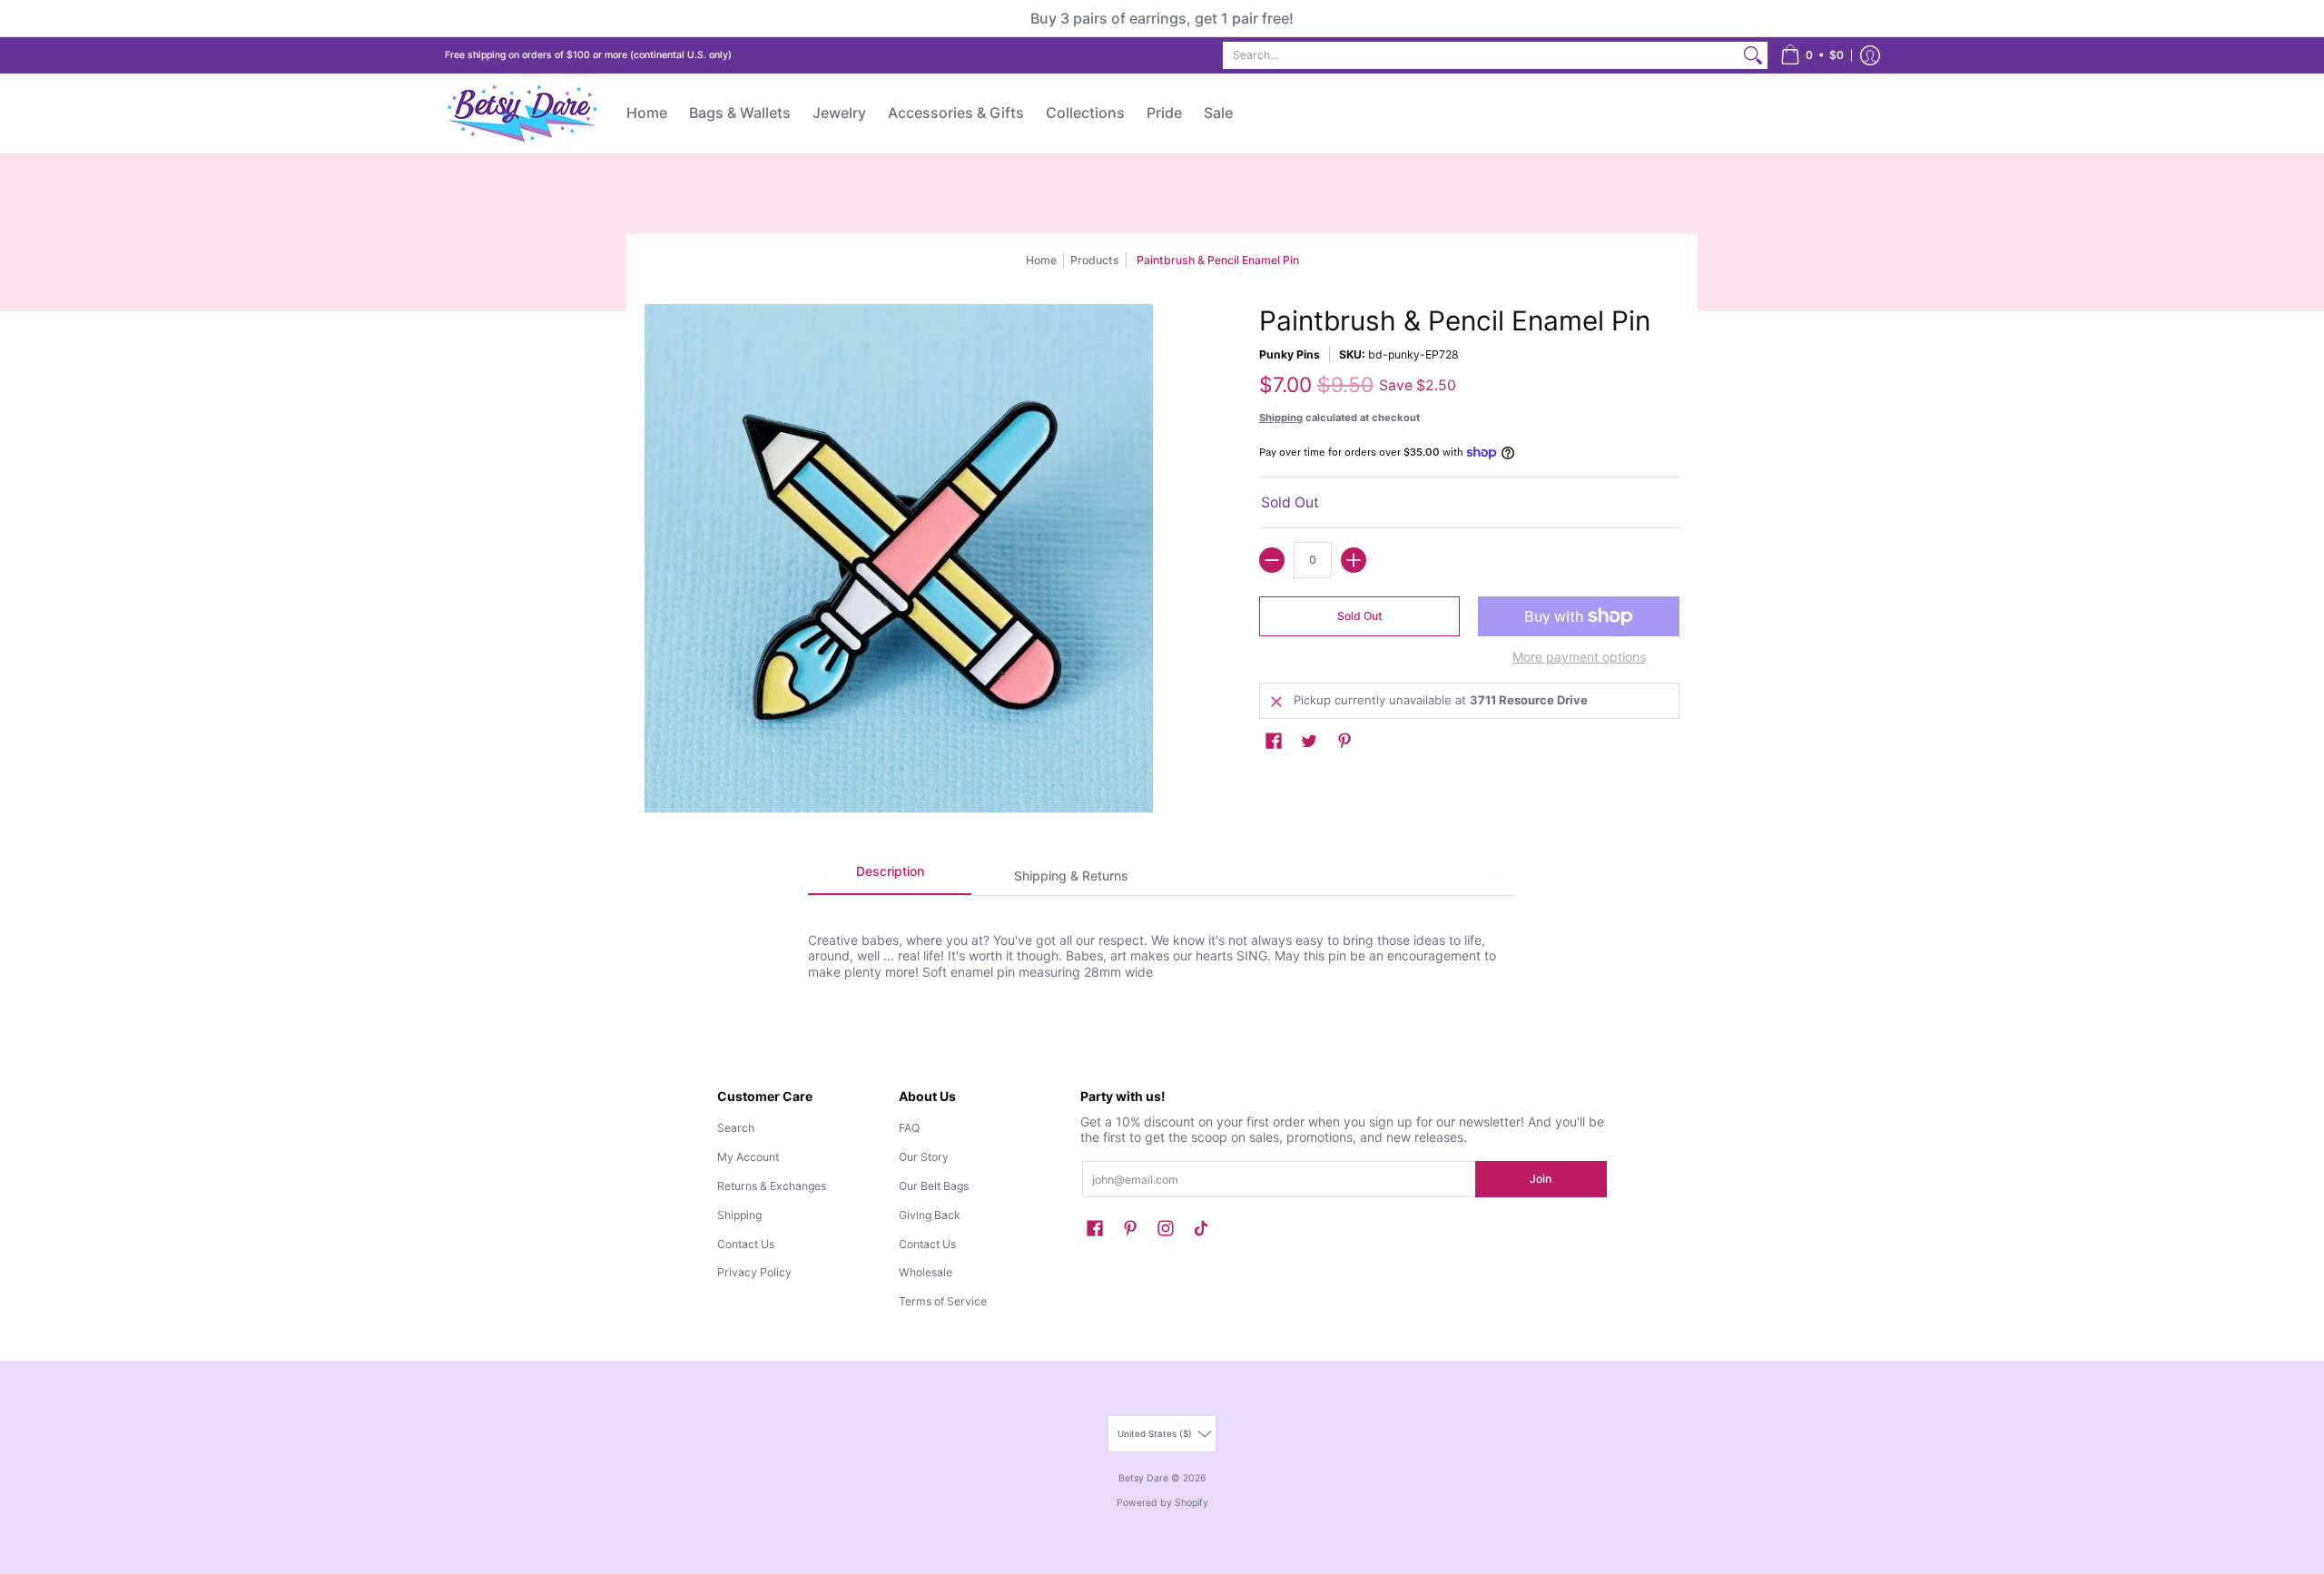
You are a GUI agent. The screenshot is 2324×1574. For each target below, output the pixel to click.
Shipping (1281, 418)
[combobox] (1481, 55)
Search (736, 1128)
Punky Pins (1290, 354)
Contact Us (746, 1244)
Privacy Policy (754, 1272)
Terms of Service (943, 1301)
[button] (1812, 55)
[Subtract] (1272, 560)
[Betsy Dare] (522, 113)
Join (1541, 1179)
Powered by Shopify (1162, 1503)
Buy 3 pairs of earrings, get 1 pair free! (1162, 18)
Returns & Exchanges (772, 1186)
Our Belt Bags (934, 1186)
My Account (748, 1157)
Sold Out (1360, 616)
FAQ (909, 1128)
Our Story (924, 1157)
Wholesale (926, 1272)
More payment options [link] (1579, 657)
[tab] (890, 877)
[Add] (1354, 560)
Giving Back (930, 1215)
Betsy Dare (1143, 1478)
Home (1041, 260)
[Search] (1753, 55)
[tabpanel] (1162, 938)
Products (1095, 260)
